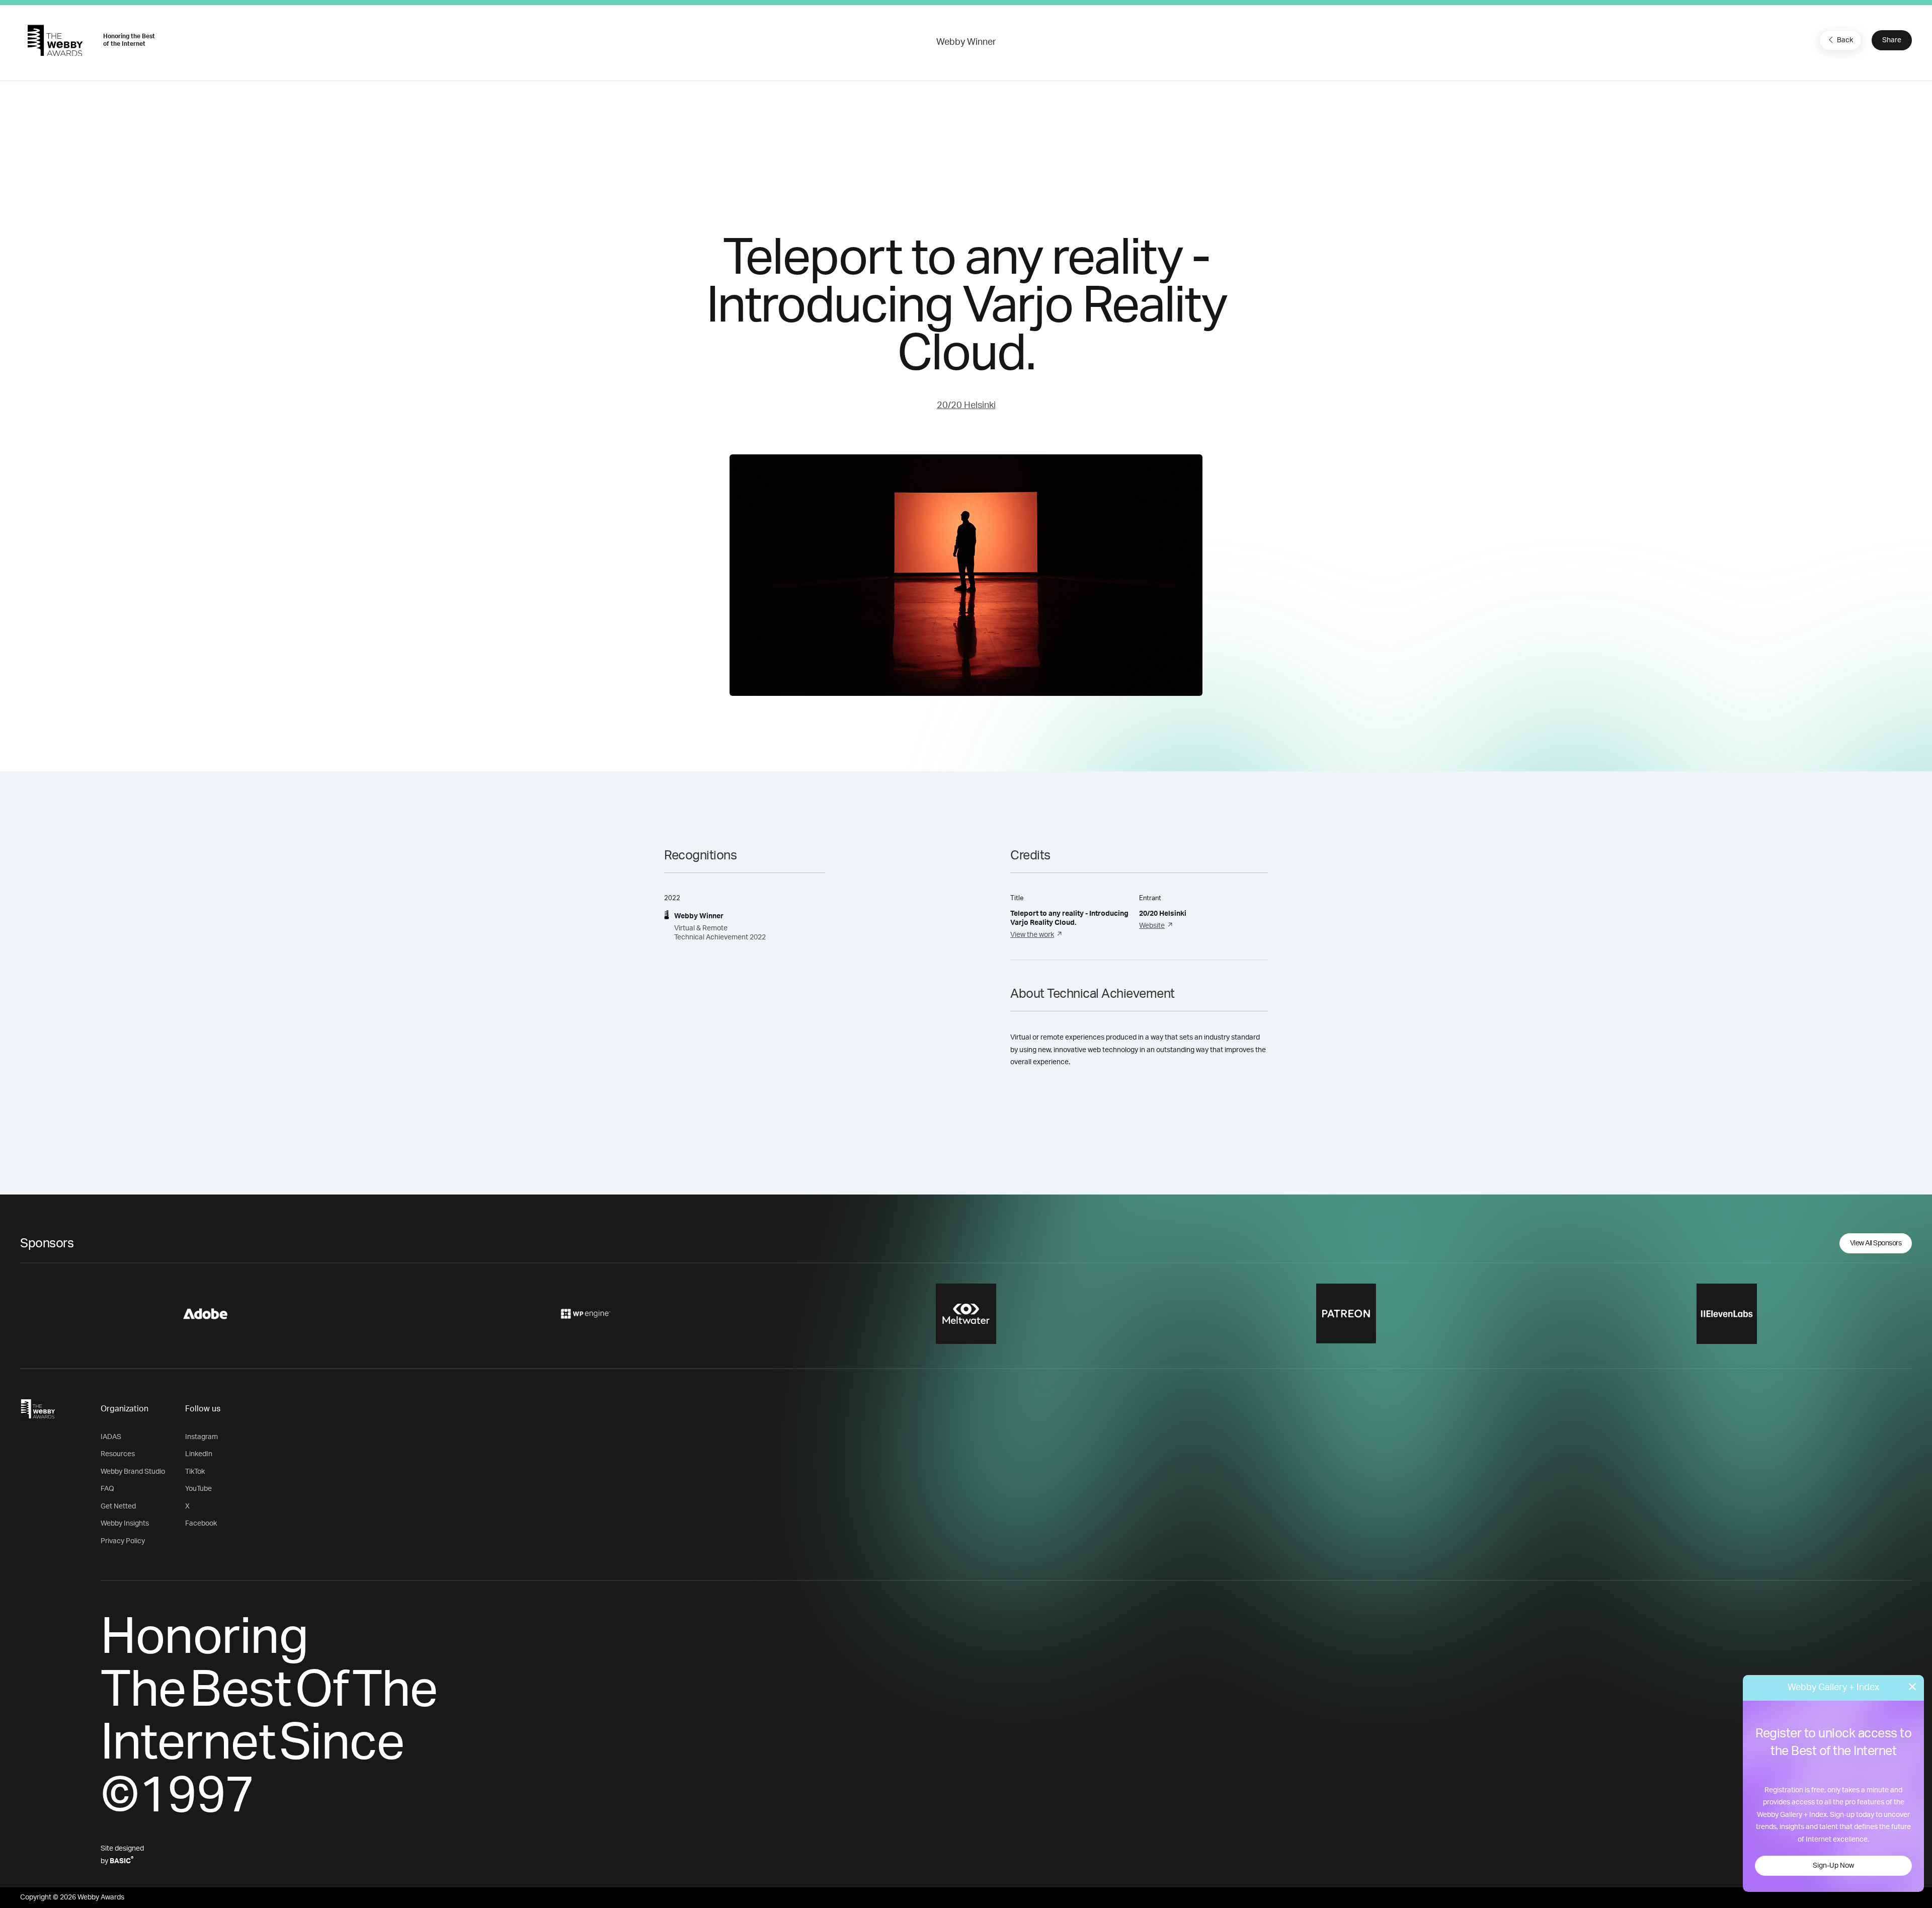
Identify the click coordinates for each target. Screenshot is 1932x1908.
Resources (118, 1454)
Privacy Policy (123, 1541)
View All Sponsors (1876, 1243)
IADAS (111, 1437)
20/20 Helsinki (966, 406)
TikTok (195, 1472)
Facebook (201, 1524)
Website (1152, 926)
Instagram (202, 1437)
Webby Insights (125, 1524)
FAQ (107, 1489)
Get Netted (118, 1506)
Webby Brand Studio (133, 1472)
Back (1845, 40)
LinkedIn (199, 1454)
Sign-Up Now (1833, 1866)
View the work (1032, 935)
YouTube (198, 1489)
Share (1892, 40)
